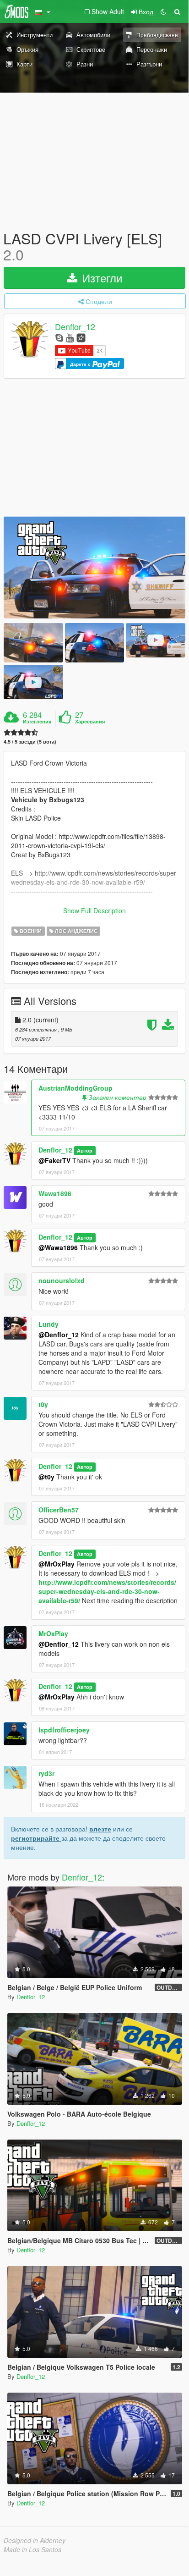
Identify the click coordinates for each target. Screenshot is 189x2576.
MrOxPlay (53, 1633)
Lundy (49, 1324)
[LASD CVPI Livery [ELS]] (94, 567)
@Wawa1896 (58, 1247)
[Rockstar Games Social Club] (81, 337)
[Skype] (59, 337)
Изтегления (37, 722)
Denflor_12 (75, 327)
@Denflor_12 (59, 1335)
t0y (43, 1404)
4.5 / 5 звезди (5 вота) (30, 742)
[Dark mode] (163, 11)
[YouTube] (70, 337)
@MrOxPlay (57, 1564)
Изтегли (101, 278)
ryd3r (46, 1773)
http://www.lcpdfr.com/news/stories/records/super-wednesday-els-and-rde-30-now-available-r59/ (107, 1591)
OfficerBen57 (59, 1510)
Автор (85, 1150)
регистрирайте (36, 1838)
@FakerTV (54, 1160)
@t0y (46, 1477)
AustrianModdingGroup (76, 1088)
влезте (100, 1829)
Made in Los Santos (32, 2549)
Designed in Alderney (35, 2540)
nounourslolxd (62, 1280)
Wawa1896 (55, 1193)
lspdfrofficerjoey (64, 1730)
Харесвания (90, 722)
